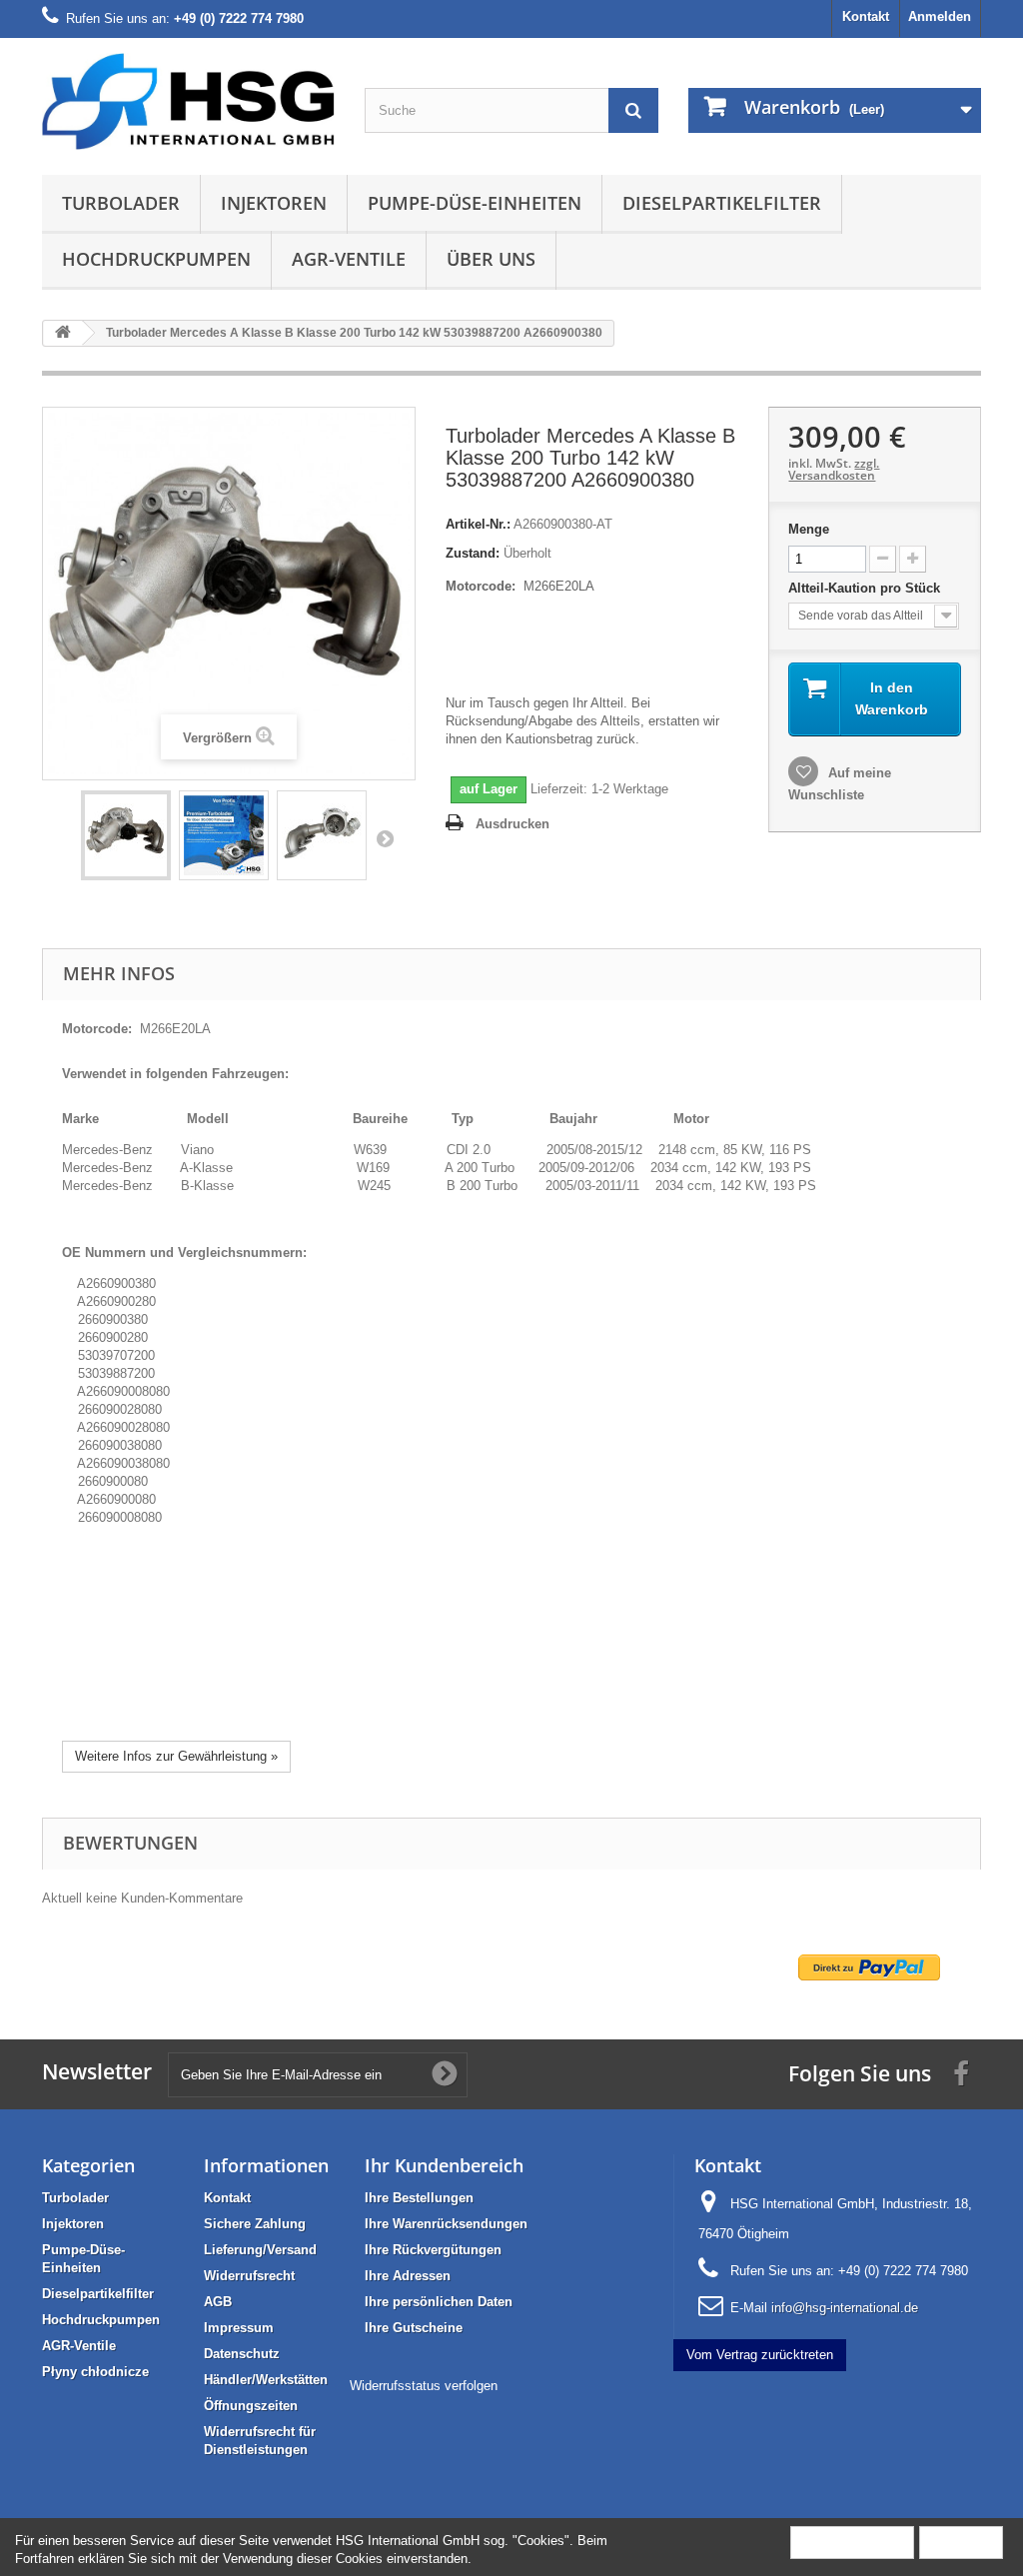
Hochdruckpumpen (156, 259)
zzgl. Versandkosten (834, 469)
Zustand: (473, 553)
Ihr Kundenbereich (444, 2165)
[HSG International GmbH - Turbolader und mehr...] (188, 101)
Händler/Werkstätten (266, 2380)
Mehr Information (852, 2542)
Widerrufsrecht (249, 2276)
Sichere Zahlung (255, 2224)
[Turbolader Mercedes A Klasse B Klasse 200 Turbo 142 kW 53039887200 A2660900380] (126, 835)
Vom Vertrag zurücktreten (760, 2355)
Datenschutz (242, 2354)
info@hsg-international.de (845, 2308)
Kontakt (866, 16)
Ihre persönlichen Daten (439, 2302)
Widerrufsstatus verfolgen (424, 2386)
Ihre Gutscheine (414, 2328)
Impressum (239, 2328)
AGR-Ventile (349, 259)
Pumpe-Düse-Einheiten (475, 203)
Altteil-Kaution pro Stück (866, 588)
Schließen (961, 2542)
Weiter (385, 838)
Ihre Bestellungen (419, 2198)
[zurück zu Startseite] (63, 333)
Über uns (491, 259)
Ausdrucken (512, 824)
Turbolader (121, 203)
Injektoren (274, 203)
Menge (809, 529)
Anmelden (940, 16)
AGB (218, 2302)
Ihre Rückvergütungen (433, 2250)
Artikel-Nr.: (478, 524)
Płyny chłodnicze (95, 2372)
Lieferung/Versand (260, 2250)
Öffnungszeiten (251, 2406)
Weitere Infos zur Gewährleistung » (176, 1756)
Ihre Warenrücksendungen (446, 2224)
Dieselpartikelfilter (722, 203)
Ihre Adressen (408, 2276)
